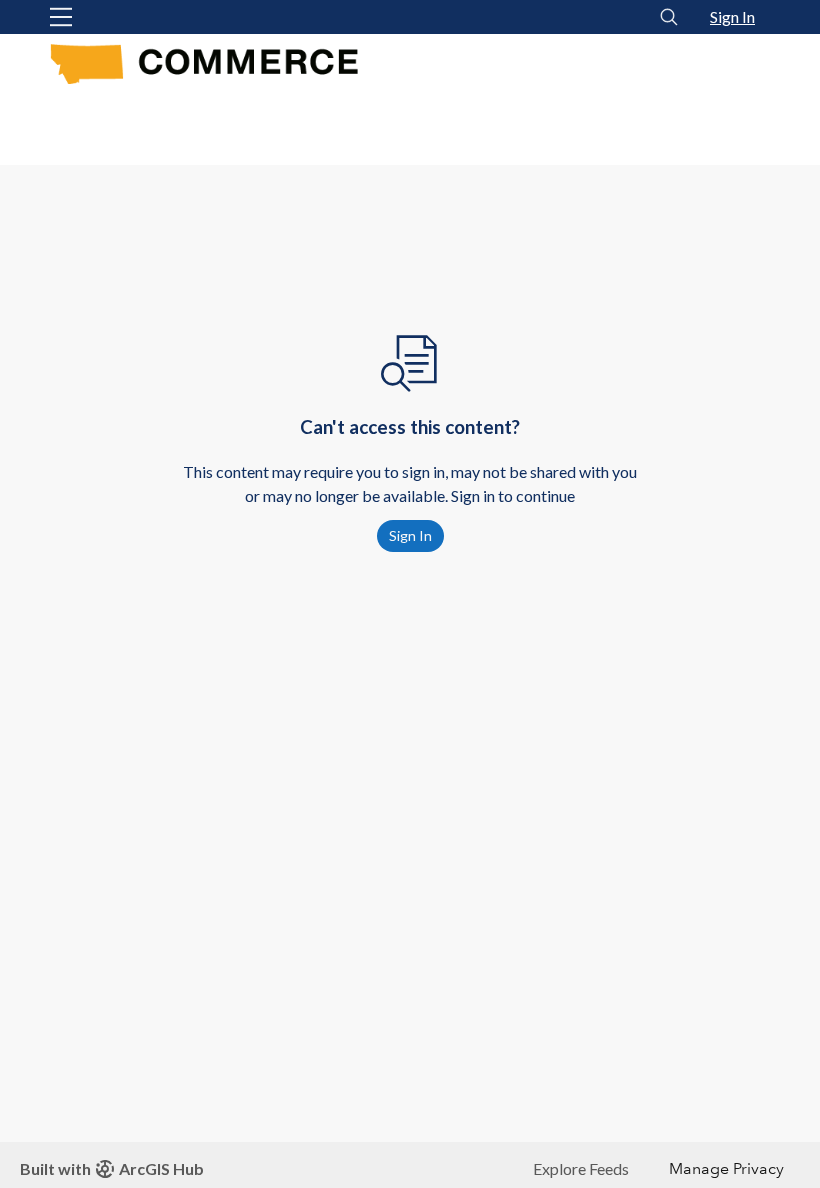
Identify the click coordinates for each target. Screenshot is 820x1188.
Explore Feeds (581, 1168)
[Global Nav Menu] (61, 17)
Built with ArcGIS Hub (112, 1168)
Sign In (732, 16)
